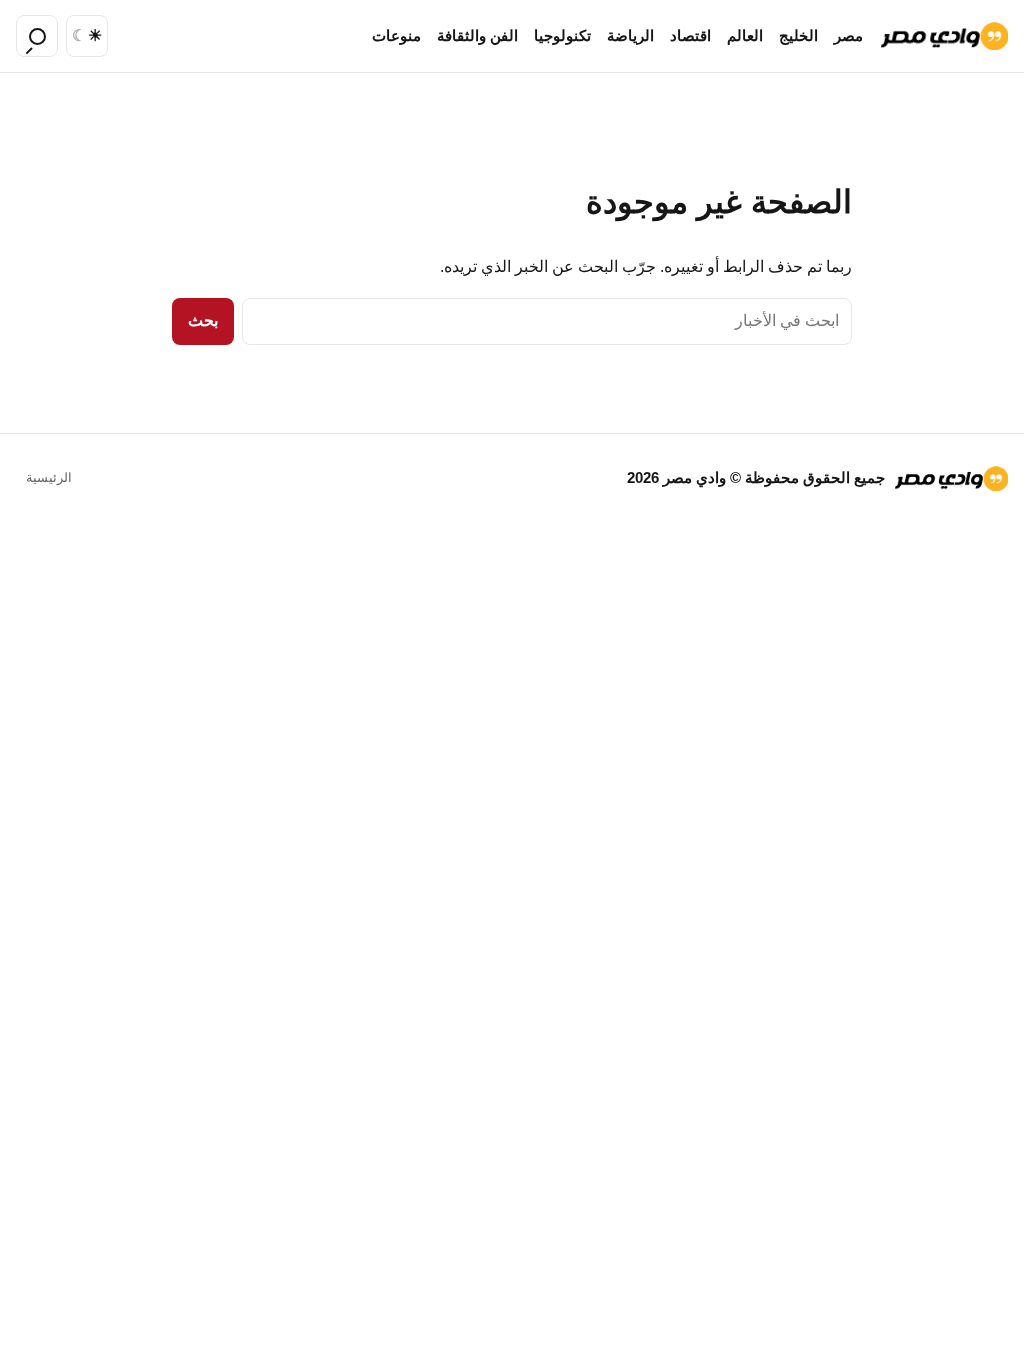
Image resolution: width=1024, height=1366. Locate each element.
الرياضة (630, 36)
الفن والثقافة (477, 36)
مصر (848, 36)
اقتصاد (690, 36)
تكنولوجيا (562, 36)
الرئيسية (49, 477)
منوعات (396, 36)
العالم (745, 36)
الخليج (798, 36)
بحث (203, 320)
